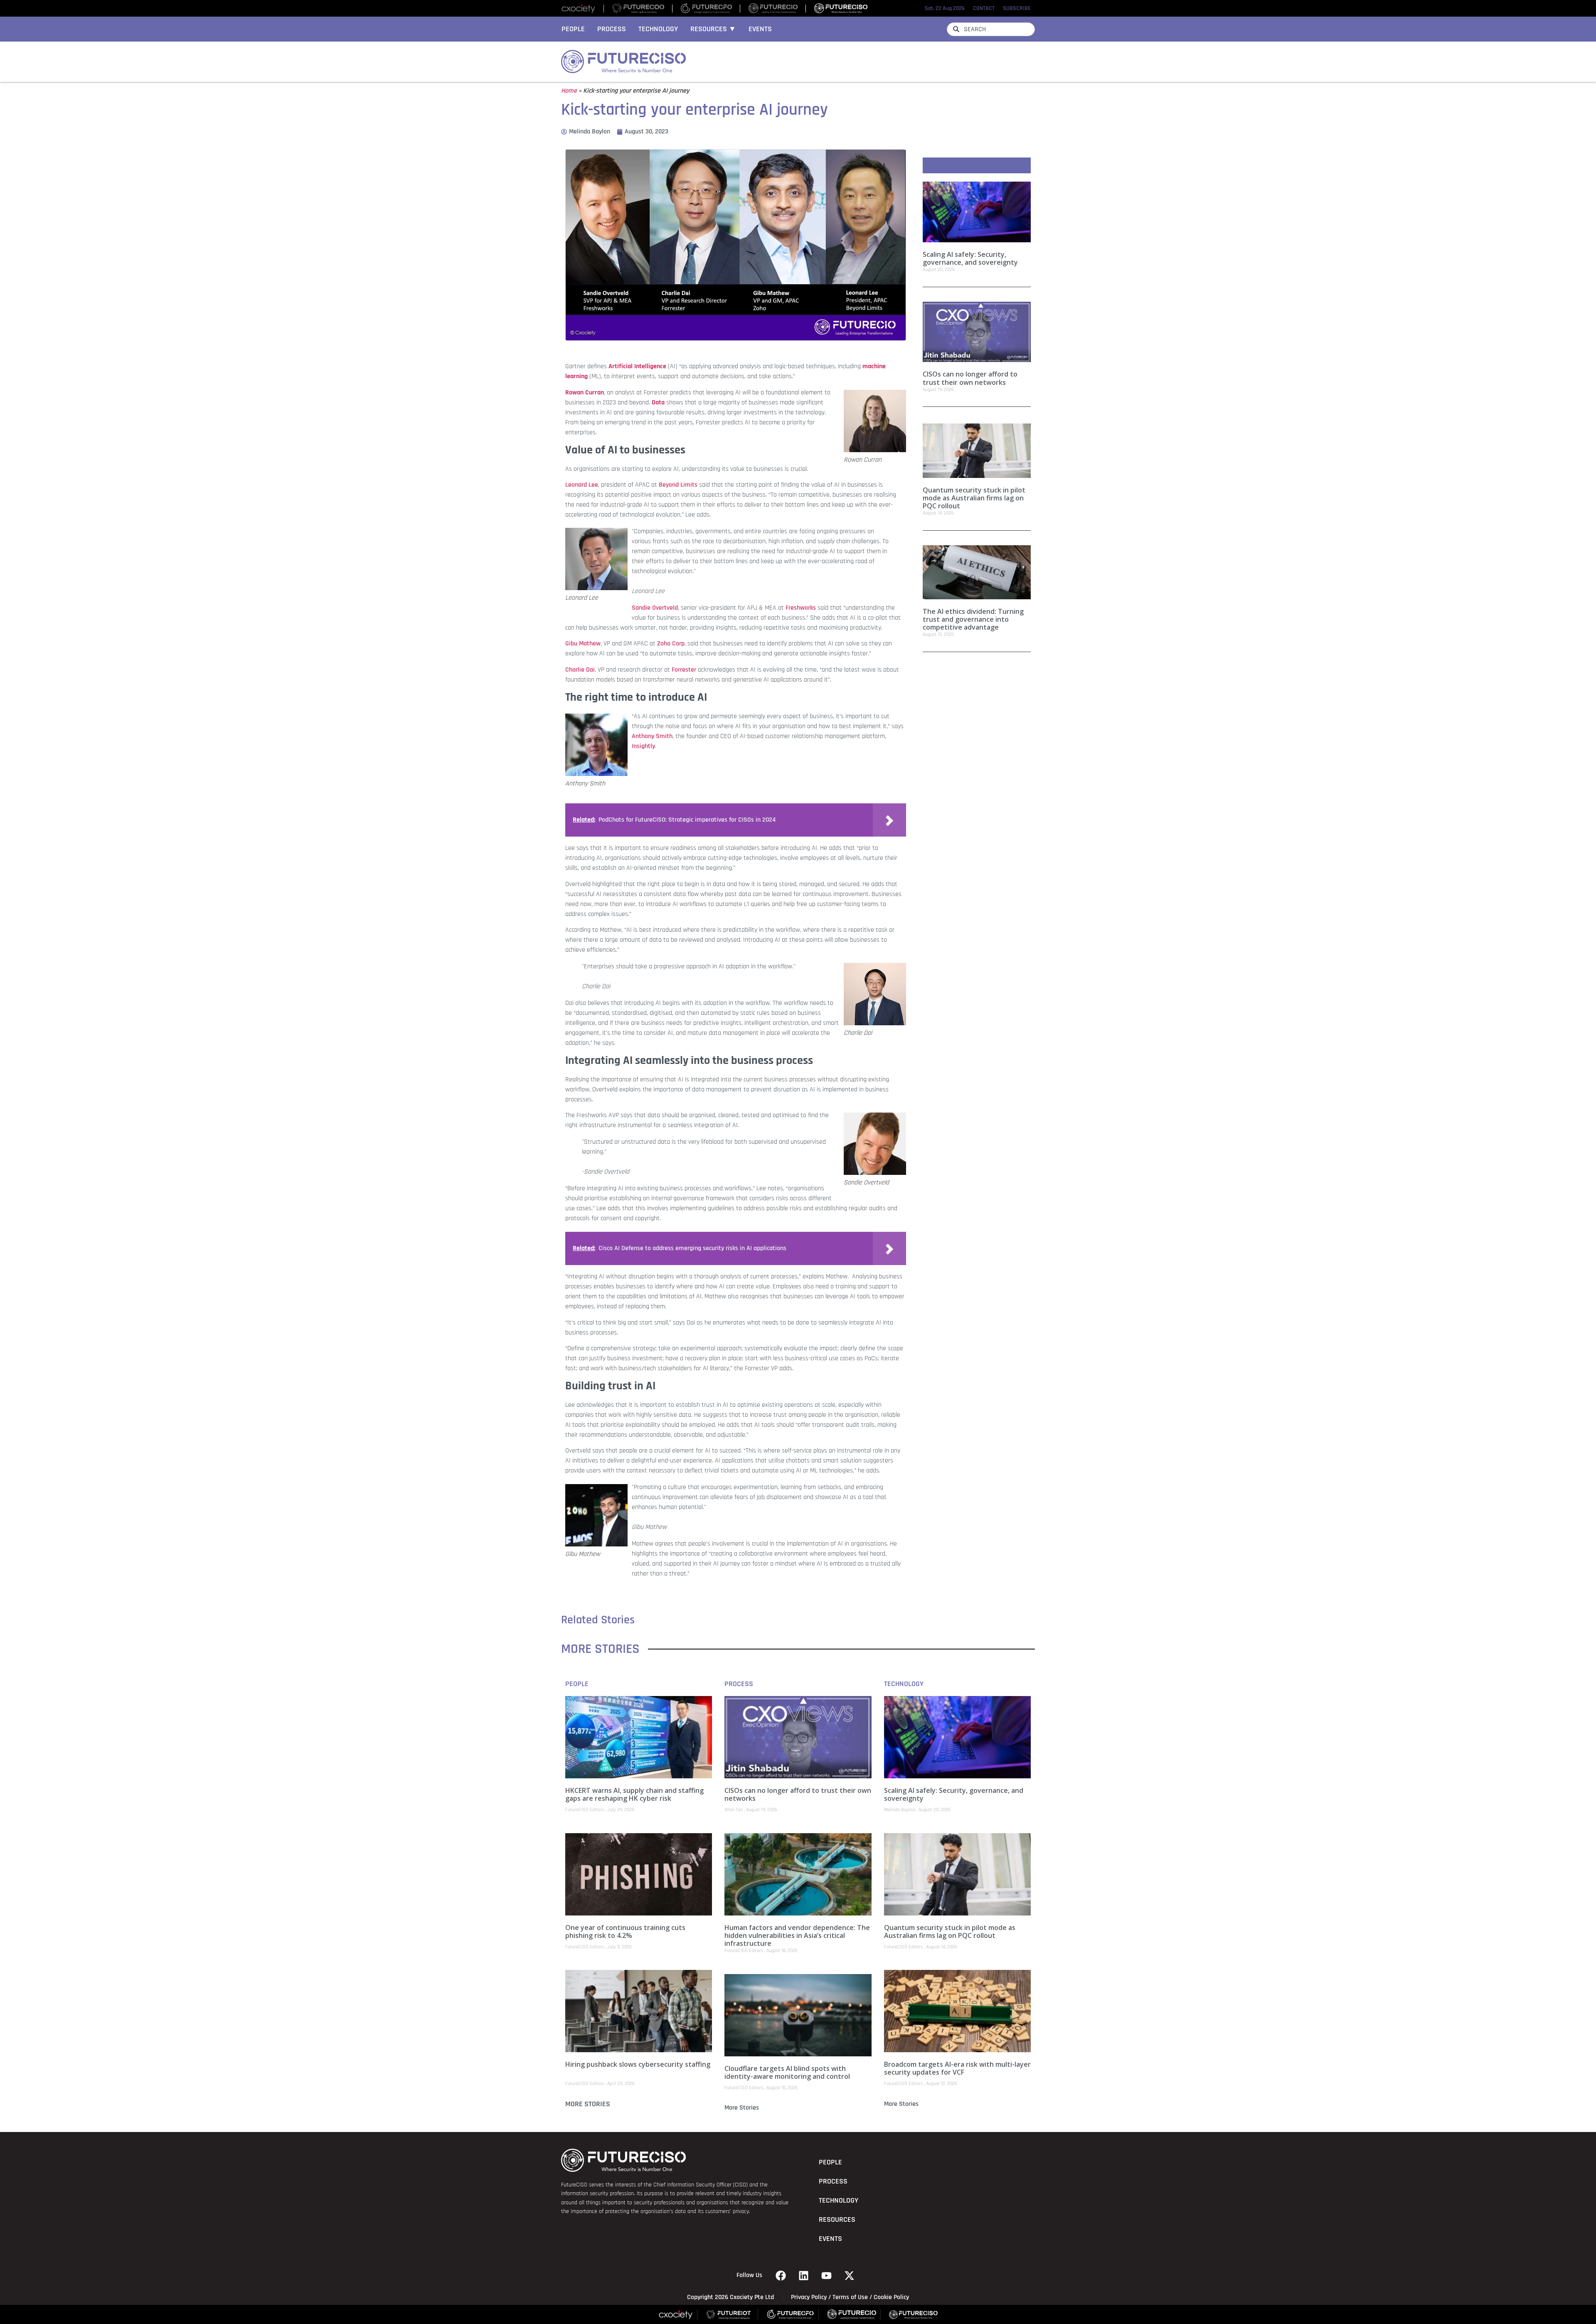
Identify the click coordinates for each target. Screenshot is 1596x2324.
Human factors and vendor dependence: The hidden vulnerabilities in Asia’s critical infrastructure (797, 1935)
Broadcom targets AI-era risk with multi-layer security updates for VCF (957, 2068)
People (573, 29)
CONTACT (984, 8)
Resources (837, 2220)
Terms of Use (850, 2297)
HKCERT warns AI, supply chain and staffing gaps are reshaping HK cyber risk (634, 1794)
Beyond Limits (678, 485)
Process (612, 29)
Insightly (643, 746)
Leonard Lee (582, 485)
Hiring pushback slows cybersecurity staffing (638, 2064)
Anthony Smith (652, 736)
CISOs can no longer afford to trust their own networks (970, 378)
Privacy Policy (809, 2297)
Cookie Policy (891, 2297)
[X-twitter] (850, 2275)
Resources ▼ (713, 29)
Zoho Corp (671, 644)
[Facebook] (781, 2275)
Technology (658, 29)
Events (760, 29)
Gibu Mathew (583, 644)
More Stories (588, 2104)
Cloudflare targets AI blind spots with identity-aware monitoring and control (787, 2072)
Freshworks (801, 608)
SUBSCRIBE (1017, 8)
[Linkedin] (804, 2275)
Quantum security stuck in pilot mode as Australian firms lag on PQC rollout (974, 498)
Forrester (684, 670)
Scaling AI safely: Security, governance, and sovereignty (970, 258)
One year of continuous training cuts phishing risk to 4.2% (625, 1931)
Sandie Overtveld (655, 608)
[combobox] (991, 29)
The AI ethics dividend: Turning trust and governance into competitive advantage (973, 619)
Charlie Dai (580, 670)
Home (569, 91)
